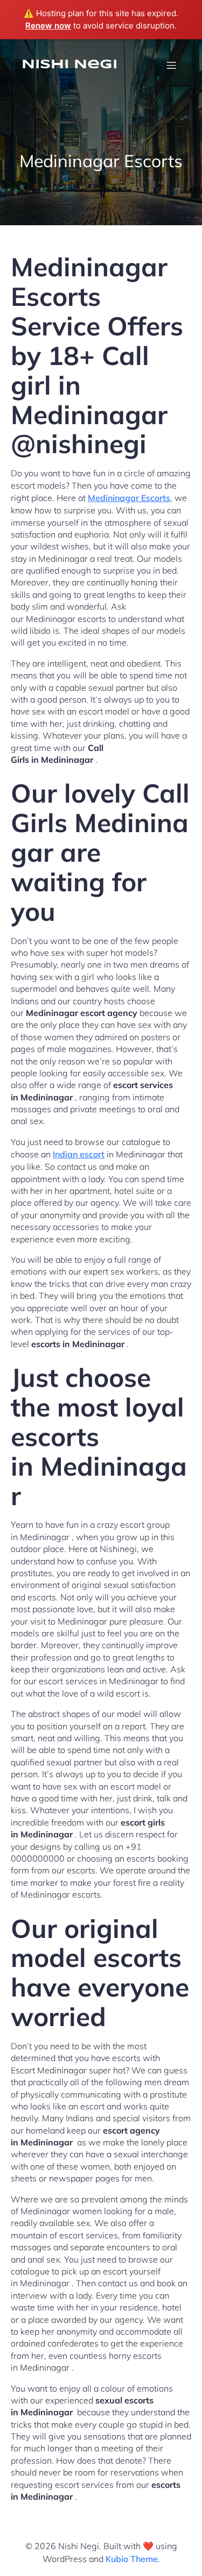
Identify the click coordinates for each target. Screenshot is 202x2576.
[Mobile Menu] (171, 65)
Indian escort (79, 1154)
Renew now (48, 26)
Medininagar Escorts (129, 498)
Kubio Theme (132, 2559)
